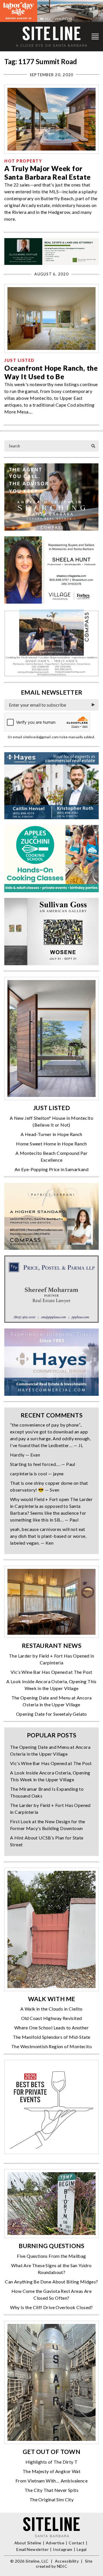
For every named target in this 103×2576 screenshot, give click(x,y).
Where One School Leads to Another (51, 2028)
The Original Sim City (51, 2499)
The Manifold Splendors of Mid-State (52, 2037)
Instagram (63, 2549)
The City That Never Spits (51, 2490)
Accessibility (67, 2561)
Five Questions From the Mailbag (51, 2256)
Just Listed (19, 360)
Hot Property (23, 161)
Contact (76, 2543)
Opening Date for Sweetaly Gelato (51, 1714)
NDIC (62, 2566)
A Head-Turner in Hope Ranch (51, 1134)
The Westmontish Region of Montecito (51, 2046)
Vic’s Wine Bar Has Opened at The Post (51, 1672)
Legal (82, 2549)
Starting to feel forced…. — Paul (43, 1464)
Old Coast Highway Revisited (52, 2018)
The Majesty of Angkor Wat (51, 2471)
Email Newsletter (32, 2549)
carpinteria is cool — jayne (37, 1473)
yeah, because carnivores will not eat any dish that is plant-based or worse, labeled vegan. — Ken (48, 1536)
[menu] (95, 37)
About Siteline (28, 2543)
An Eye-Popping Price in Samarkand (51, 1169)
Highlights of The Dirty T (52, 2462)
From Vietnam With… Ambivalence (51, 2481)
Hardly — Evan (25, 1455)
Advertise (55, 2543)
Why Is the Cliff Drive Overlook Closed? (51, 2307)
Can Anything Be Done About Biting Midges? (51, 2282)
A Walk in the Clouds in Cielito (51, 2009)
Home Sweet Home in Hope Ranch (51, 1144)
